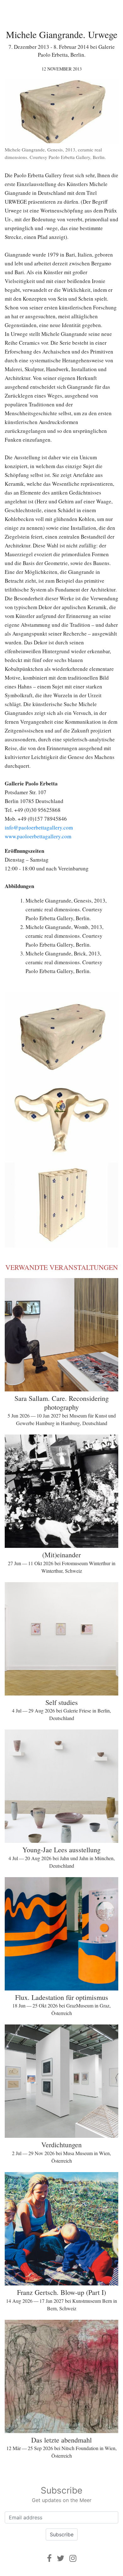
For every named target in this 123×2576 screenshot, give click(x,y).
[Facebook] (49, 2558)
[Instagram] (73, 2558)
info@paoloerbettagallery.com (39, 827)
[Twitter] (61, 2558)
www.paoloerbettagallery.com (38, 836)
